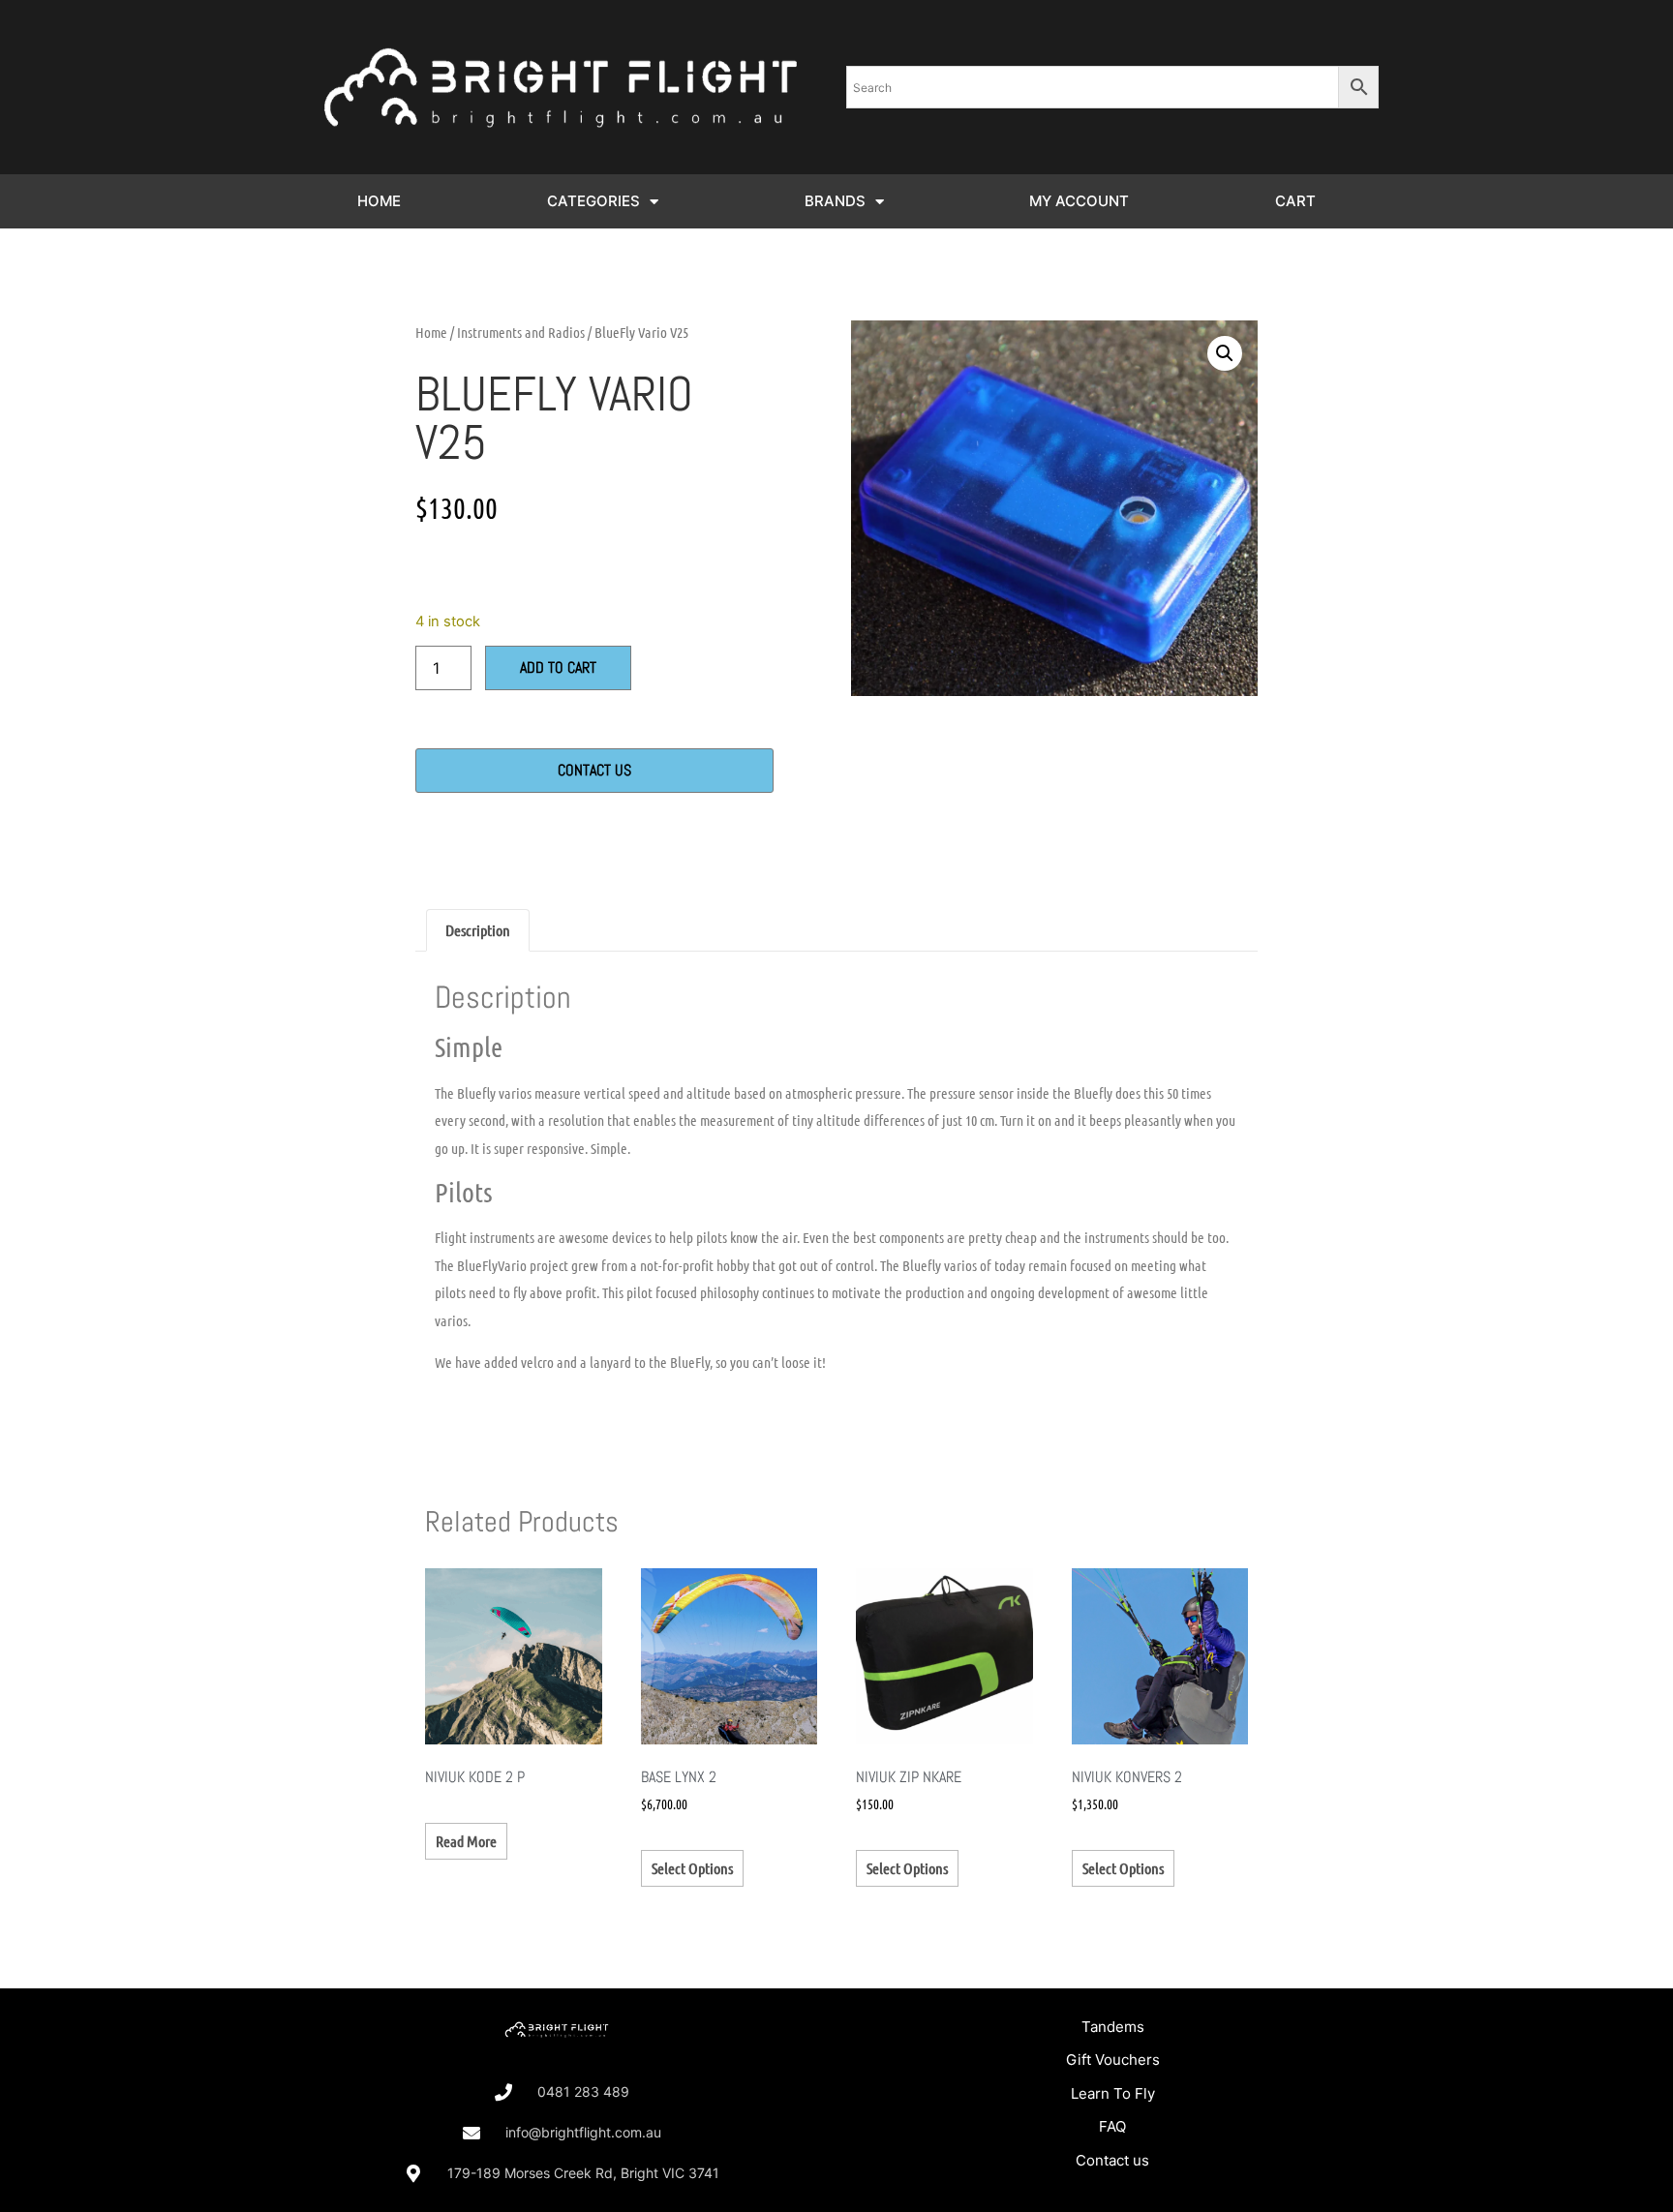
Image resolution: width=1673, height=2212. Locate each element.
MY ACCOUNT (1079, 201)
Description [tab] (478, 930)
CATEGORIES (593, 201)
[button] (1225, 353)
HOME (379, 201)
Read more (466, 1841)
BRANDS (835, 201)
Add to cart (558, 667)
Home (431, 332)
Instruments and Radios (521, 332)
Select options (692, 1868)
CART (1295, 201)
